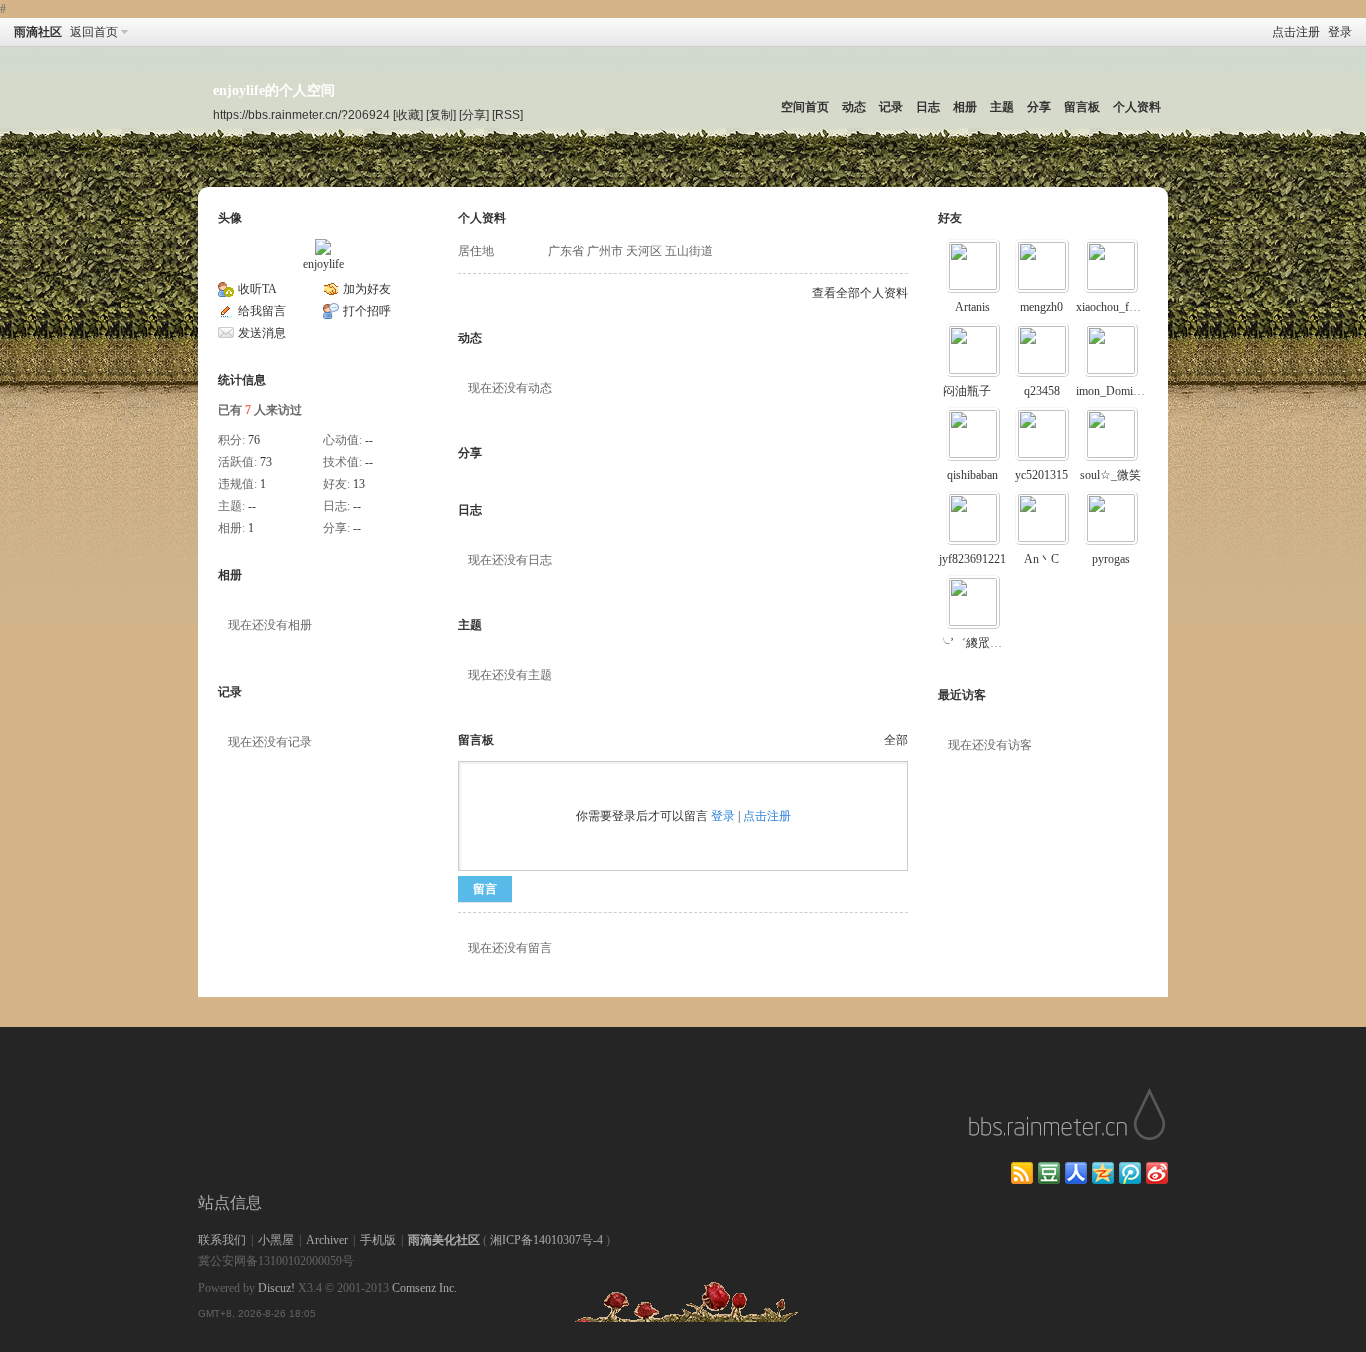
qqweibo (1130, 1173)
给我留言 (262, 311)
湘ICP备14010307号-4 (546, 1240)
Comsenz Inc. (424, 1288)
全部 (896, 740)
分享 (1039, 107)
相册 (965, 107)
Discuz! (276, 1288)
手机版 (378, 1240)
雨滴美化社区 (444, 1240)
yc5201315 (1041, 475)
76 (254, 440)
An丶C (1041, 559)
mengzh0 (1041, 307)
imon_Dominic (1111, 391)
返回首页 (94, 32)
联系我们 (222, 1240)
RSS (1022, 1173)
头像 (230, 218)
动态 (854, 107)
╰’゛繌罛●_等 (976, 643)
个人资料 (1137, 107)
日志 (928, 107)
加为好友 (367, 289)
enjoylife (323, 264)
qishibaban (972, 475)
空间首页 (805, 107)
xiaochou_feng (1111, 307)
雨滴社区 (38, 32)
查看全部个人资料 (860, 293)
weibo (1157, 1173)
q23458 (1042, 391)
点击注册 (1296, 32)
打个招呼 (367, 311)
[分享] (474, 114)
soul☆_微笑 (1110, 475)
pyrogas (1111, 559)
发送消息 (262, 333)
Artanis (972, 307)
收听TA (257, 289)
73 (266, 462)
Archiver (327, 1240)
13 (359, 484)
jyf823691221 (972, 559)
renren (1076, 1173)
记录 (891, 107)
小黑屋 (276, 1240)
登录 (1340, 32)
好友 (950, 218)
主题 (1002, 107)
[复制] (441, 114)
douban (1049, 1173)
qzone (1103, 1173)
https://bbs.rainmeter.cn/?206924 (301, 114)
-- (369, 440)
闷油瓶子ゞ (973, 391)
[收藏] (408, 114)
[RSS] (507, 114)
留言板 (1082, 107)
